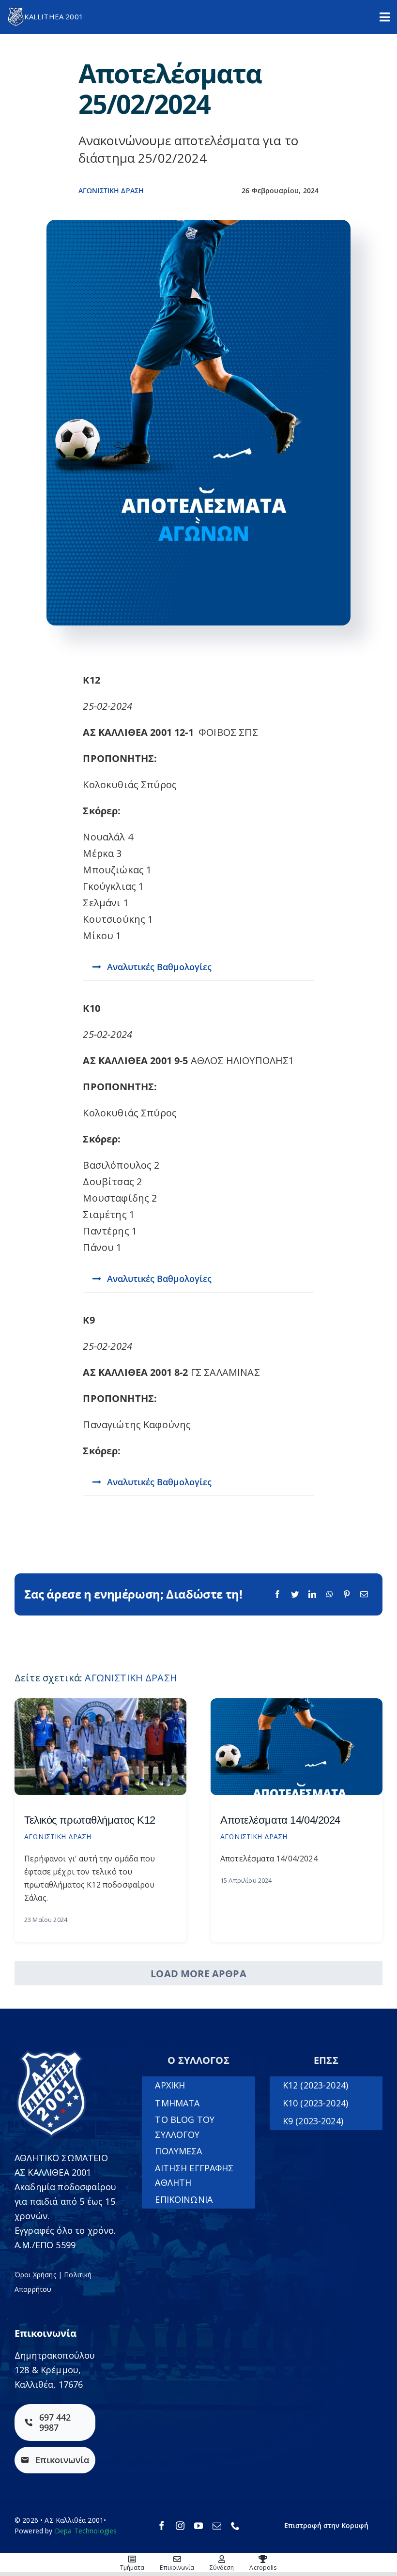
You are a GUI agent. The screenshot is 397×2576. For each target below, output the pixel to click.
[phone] (235, 2526)
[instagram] (180, 2526)
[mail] (217, 2526)
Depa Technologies (86, 2531)
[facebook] (162, 2526)
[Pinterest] (347, 1594)
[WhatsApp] (330, 1594)
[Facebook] (277, 1594)
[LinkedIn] (312, 1594)
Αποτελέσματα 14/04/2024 (280, 1820)
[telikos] (100, 1703)
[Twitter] (295, 1594)
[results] (297, 1703)
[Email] (364, 1594)
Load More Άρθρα (198, 1974)
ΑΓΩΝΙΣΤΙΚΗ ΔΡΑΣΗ (111, 191)
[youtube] (198, 2526)
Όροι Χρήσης (35, 2275)
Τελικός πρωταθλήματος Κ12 (90, 1820)
